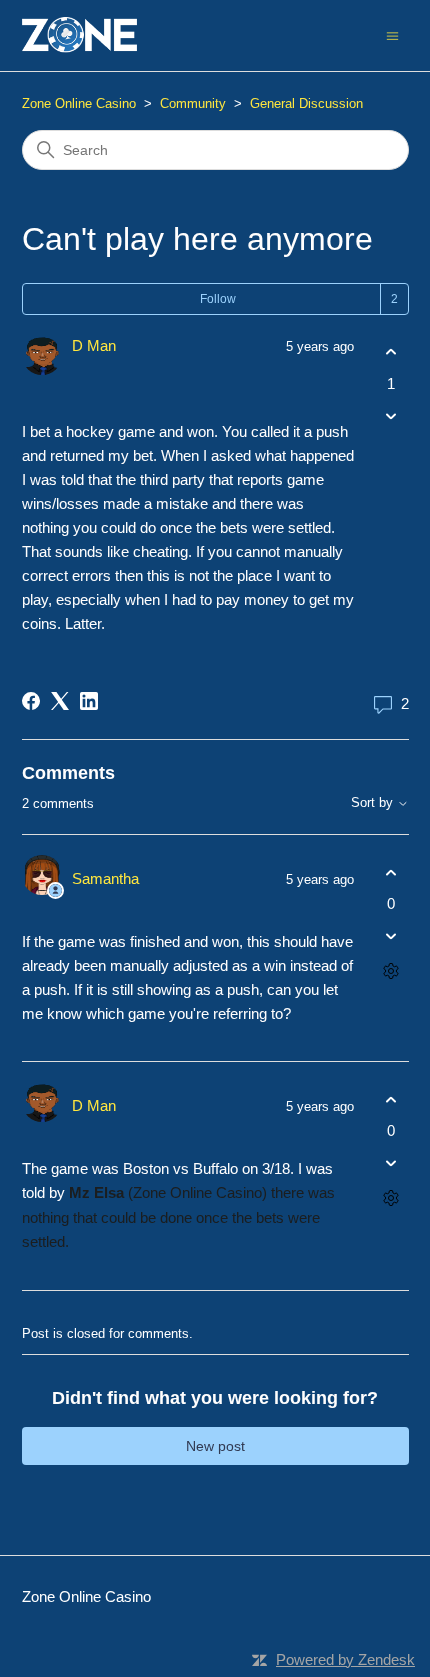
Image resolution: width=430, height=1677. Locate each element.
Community (193, 103)
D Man (94, 345)
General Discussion (306, 103)
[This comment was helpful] (391, 872)
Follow (218, 299)
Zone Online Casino (79, 103)
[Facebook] (31, 701)
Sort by (374, 803)
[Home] (80, 35)
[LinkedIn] (89, 701)
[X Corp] (60, 701)
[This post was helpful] (391, 352)
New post (215, 1446)
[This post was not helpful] (391, 415)
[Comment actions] (391, 971)
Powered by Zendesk (345, 1659)
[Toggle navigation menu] (392, 34)
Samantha (105, 878)
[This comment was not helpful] (391, 936)
